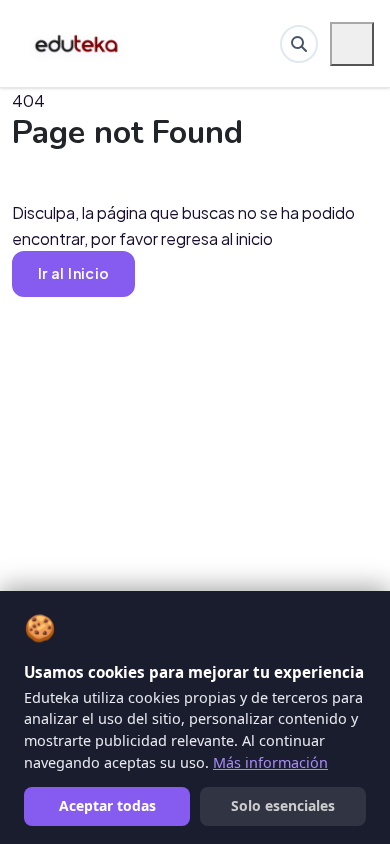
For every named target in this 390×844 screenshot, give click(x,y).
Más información (270, 762)
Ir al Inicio (73, 273)
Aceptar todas (107, 805)
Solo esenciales (283, 805)
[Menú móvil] (352, 44)
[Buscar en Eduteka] (299, 44)
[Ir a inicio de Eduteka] (77, 44)
